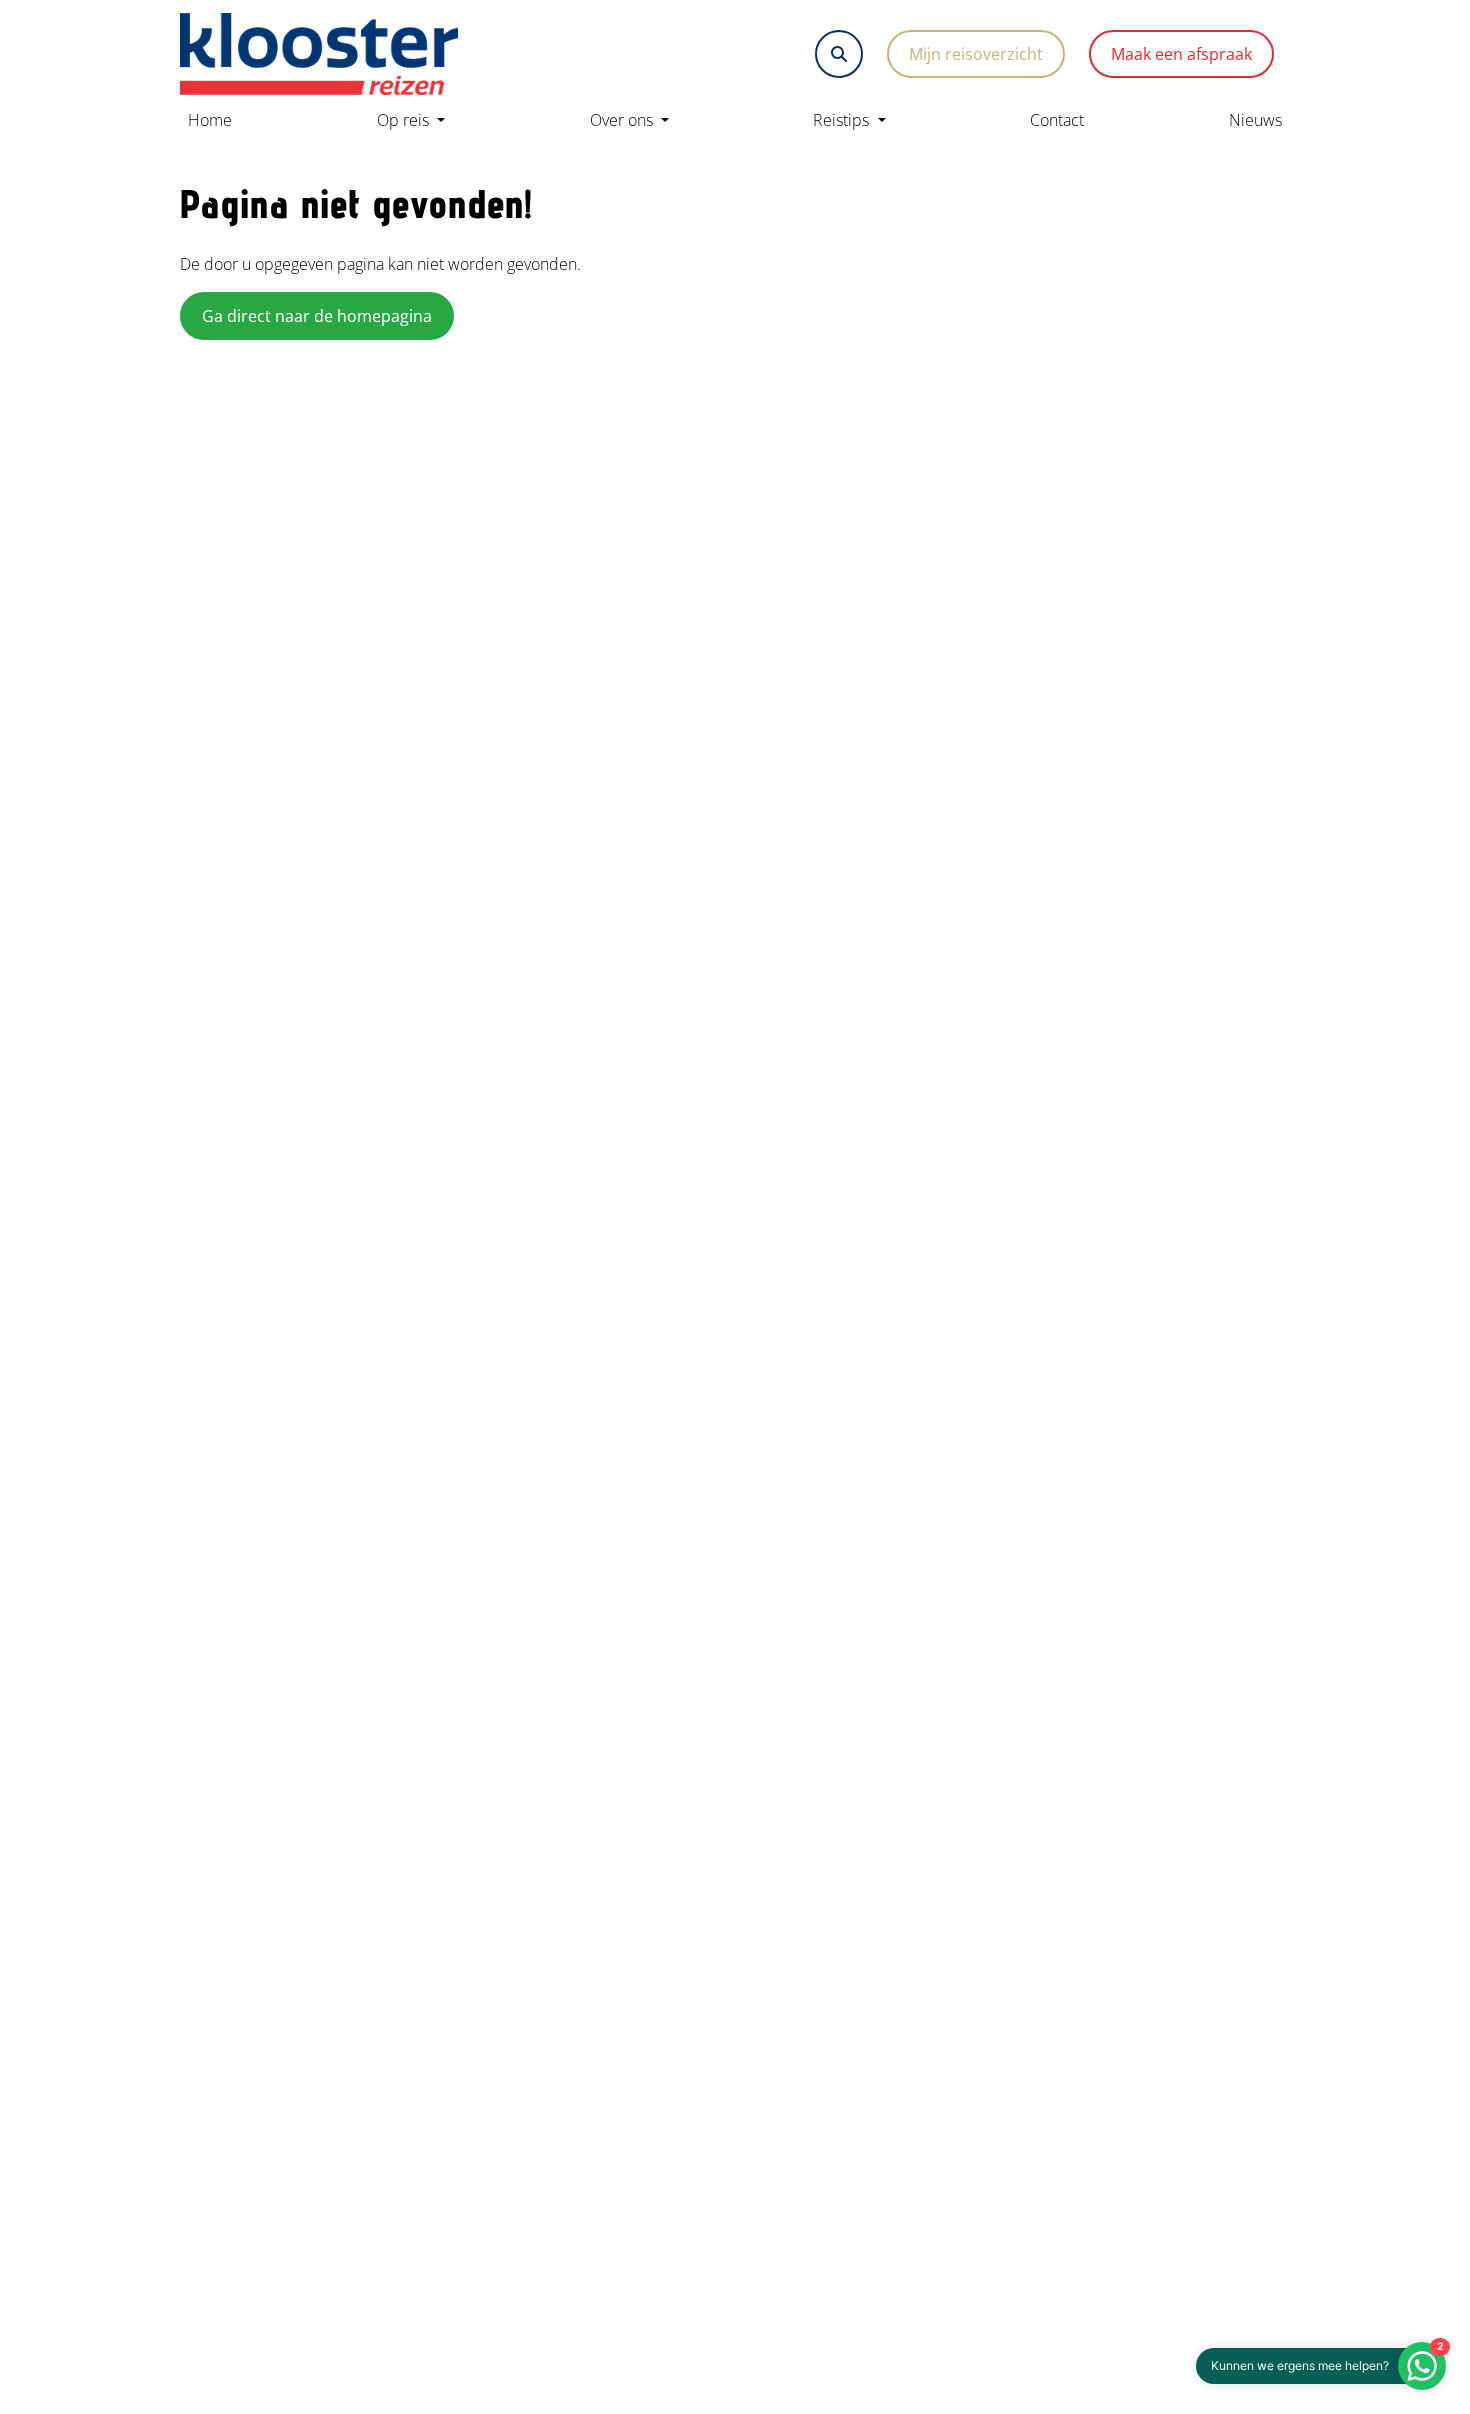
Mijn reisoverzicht (976, 54)
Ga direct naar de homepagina (317, 316)
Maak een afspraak (1181, 54)
